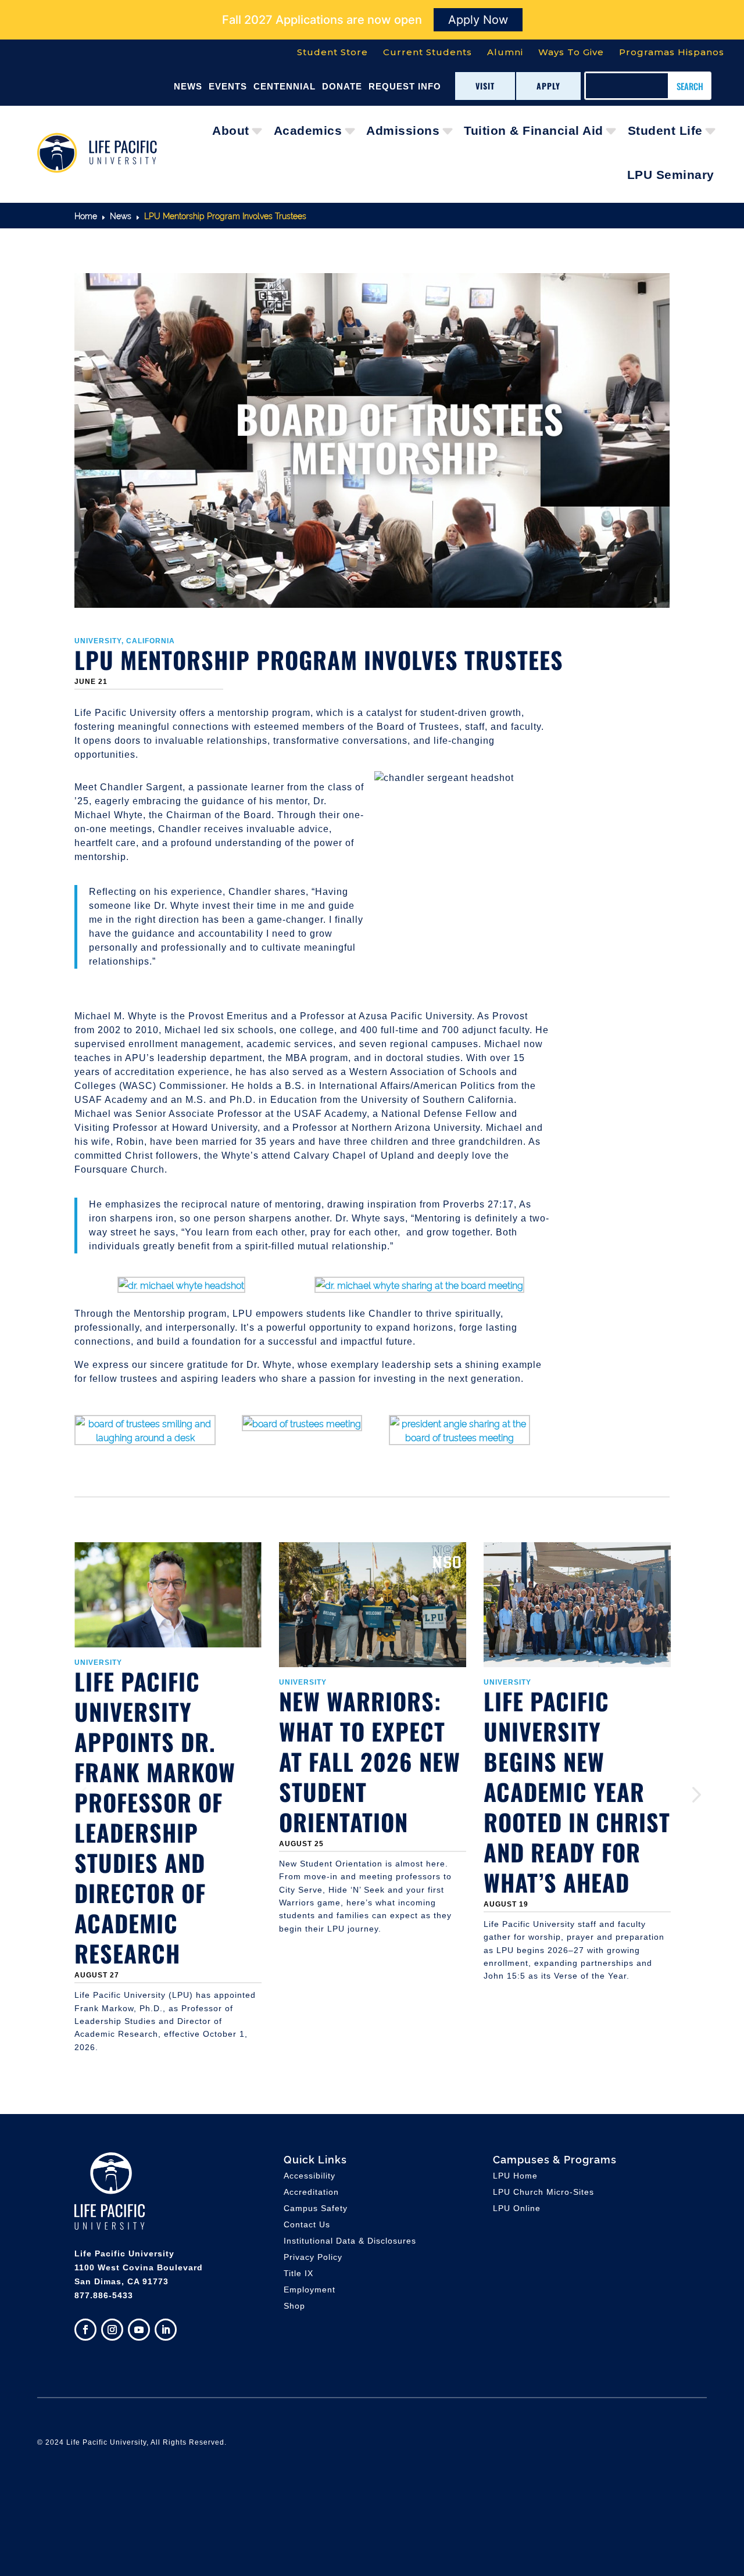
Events (228, 86)
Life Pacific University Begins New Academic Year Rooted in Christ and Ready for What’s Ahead (577, 1792)
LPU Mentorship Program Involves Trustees (319, 660)
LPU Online (517, 2208)
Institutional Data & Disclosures (350, 2241)
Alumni (505, 52)
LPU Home (515, 2176)
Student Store (332, 52)
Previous (66, 1795)
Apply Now (478, 20)
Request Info (405, 86)
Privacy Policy (313, 2257)
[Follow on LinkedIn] (166, 2330)
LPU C (543, 2192)
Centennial (285, 86)
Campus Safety (316, 2208)
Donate (342, 86)
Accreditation (311, 2192)
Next (678, 1795)
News (188, 86)
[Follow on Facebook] (85, 2330)
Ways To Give (571, 52)
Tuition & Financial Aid (534, 130)
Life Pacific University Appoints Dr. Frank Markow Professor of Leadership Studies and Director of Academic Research (155, 1817)
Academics (308, 130)
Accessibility (310, 2176)
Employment (310, 2290)
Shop (294, 2306)
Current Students (428, 52)
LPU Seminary (671, 175)
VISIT (485, 86)
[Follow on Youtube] (139, 2330)
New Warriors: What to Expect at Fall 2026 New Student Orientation (370, 1761)
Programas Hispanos (672, 52)
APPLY (548, 86)
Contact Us (307, 2224)
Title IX (298, 2273)
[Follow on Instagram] (112, 2330)
